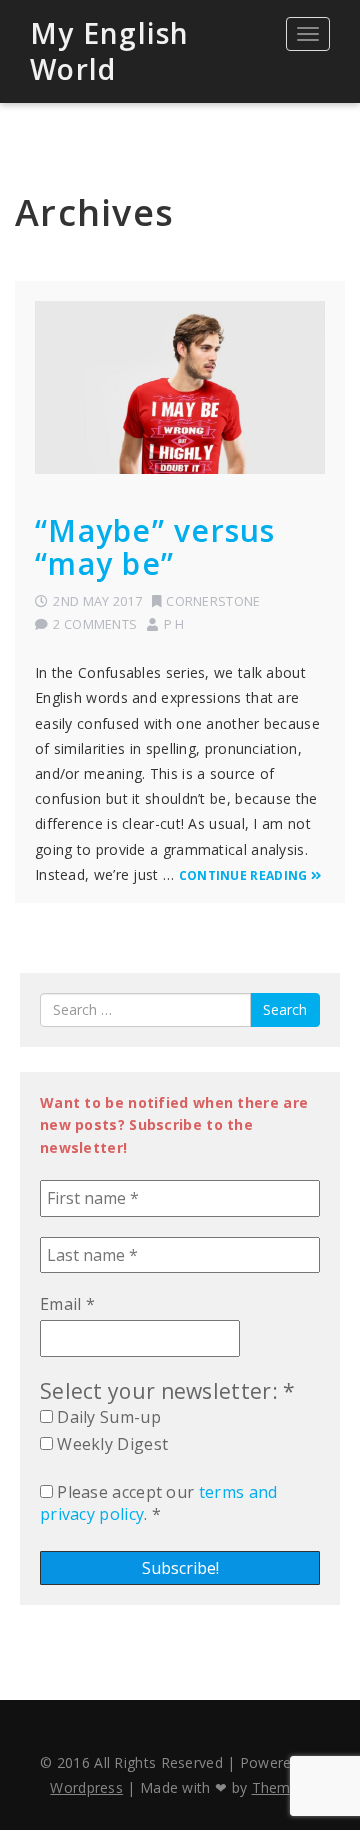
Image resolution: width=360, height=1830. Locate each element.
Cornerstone (213, 601)
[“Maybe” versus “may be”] (180, 387)
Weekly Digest (110, 1444)
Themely (281, 1787)
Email (67, 1304)
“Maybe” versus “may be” (155, 547)
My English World (110, 51)
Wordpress (86, 1787)
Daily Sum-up (107, 1417)
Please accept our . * (158, 1503)
